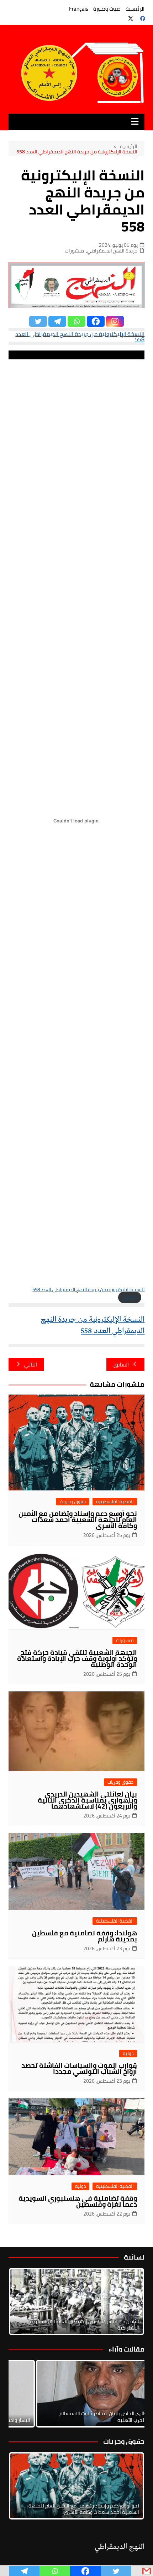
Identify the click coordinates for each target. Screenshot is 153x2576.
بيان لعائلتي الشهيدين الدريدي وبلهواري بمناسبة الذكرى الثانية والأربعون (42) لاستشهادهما (87, 1800)
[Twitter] (38, 321)
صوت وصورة (107, 9)
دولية (128, 2053)
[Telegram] (57, 321)
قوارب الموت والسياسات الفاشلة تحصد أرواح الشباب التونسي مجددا (79, 2068)
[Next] (130, 2301)
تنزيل (130, 1297)
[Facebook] (96, 321)
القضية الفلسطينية (115, 1502)
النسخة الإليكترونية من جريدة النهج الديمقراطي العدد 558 (80, 336)
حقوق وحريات (73, 1502)
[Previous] (23, 2394)
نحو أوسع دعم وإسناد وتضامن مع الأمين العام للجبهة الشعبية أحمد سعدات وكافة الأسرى (78, 1520)
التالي (31, 1365)
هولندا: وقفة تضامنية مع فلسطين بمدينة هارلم (85, 1936)
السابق (121, 1365)
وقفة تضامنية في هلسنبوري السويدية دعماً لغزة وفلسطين (78, 2201)
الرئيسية (135, 9)
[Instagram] (115, 321)
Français (79, 9)
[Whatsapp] (76, 321)
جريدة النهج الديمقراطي (112, 251)
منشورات (74, 251)
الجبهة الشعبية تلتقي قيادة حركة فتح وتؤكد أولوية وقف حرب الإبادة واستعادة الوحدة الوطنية (77, 1658)
